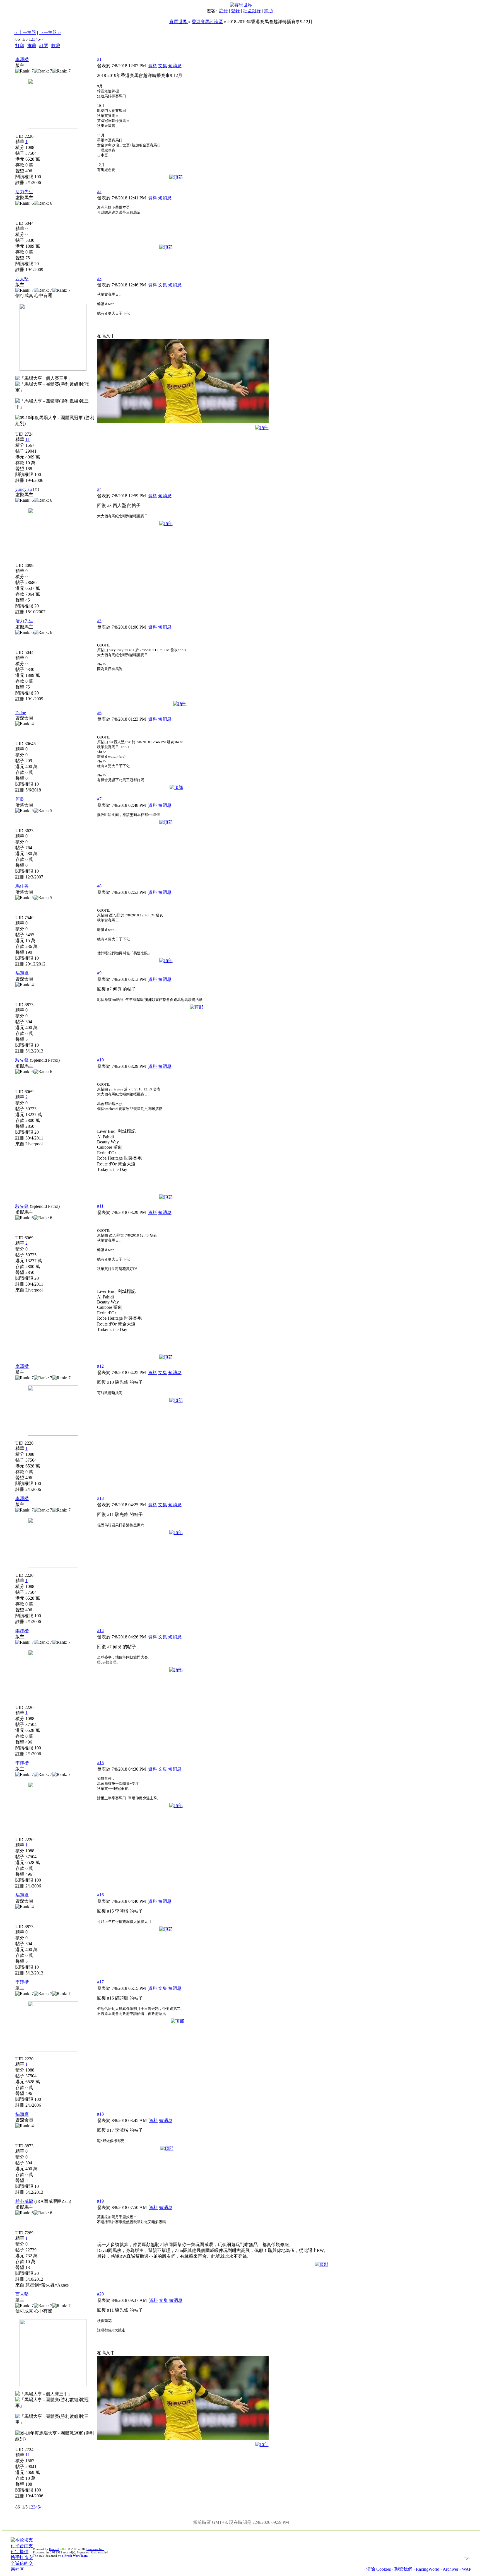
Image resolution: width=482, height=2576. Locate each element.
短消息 (175, 66)
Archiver (450, 2569)
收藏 (56, 46)
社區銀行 (252, 11)
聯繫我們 (403, 2569)
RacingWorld (428, 2569)
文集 (163, 66)
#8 (99, 886)
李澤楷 (22, 60)
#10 (100, 1060)
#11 (100, 1206)
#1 (99, 59)
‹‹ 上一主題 (25, 32)
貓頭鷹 (22, 973)
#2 (99, 191)
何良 (20, 799)
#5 (99, 621)
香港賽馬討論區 (207, 22)
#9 (99, 973)
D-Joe (21, 713)
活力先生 (24, 192)
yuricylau (24, 489)
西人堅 (22, 279)
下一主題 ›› (50, 32)
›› (41, 39)
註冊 (223, 11)
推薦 (32, 46)
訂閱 (44, 46)
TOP (467, 2559)
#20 (100, 2294)
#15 (100, 1763)
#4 (99, 489)
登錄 (235, 11)
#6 (99, 713)
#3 (99, 278)
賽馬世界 (179, 22)
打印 (20, 46)
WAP (467, 2569)
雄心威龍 (24, 2201)
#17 (100, 1982)
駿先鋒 (22, 1060)
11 (28, 439)
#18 (100, 2114)
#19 (100, 2201)
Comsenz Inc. (95, 2549)
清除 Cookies (379, 2569)
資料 (153, 66)
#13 (100, 1498)
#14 (100, 1630)
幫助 (268, 11)
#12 (100, 1366)
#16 (100, 1895)
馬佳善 (22, 886)
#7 (99, 799)
